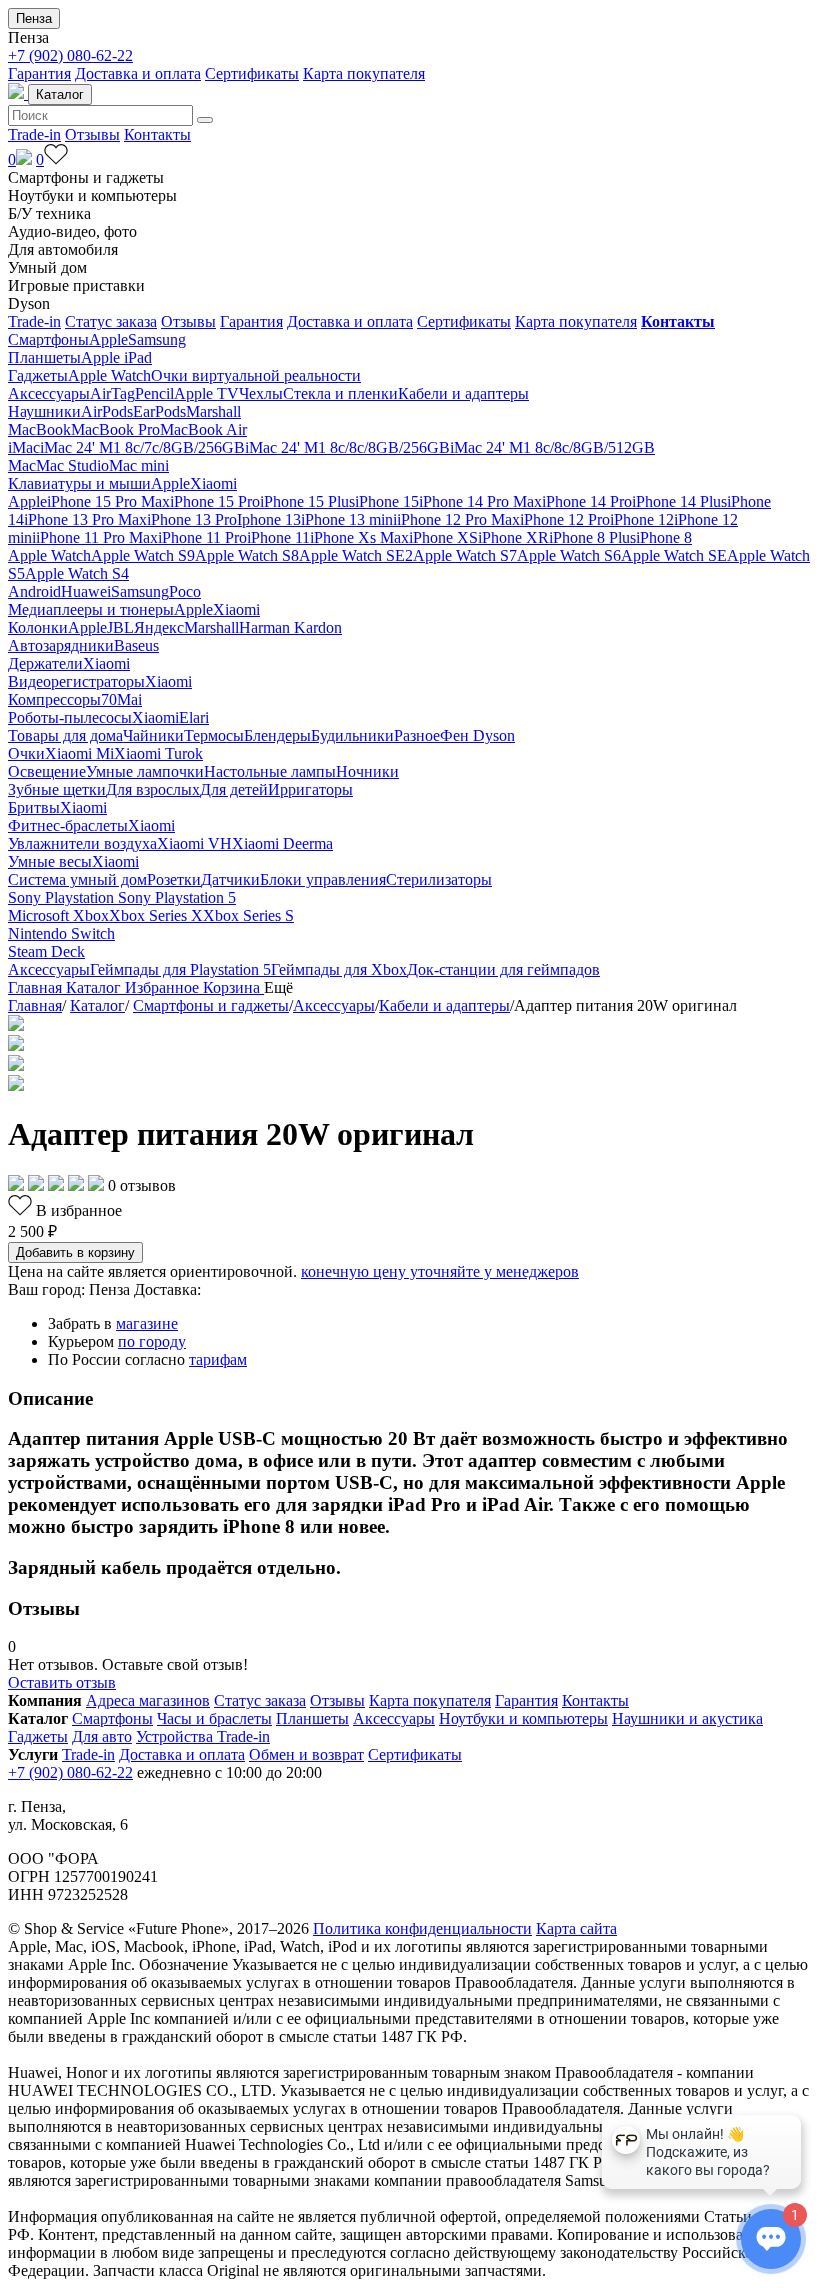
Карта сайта (576, 1928)
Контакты (157, 134)
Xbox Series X (156, 915)
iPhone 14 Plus (679, 501)
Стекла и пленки (340, 393)
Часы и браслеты (214, 1718)
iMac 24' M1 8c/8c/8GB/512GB (552, 447)
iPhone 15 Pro (215, 501)
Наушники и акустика (687, 1718)
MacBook (39, 429)
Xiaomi (213, 483)
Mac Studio (72, 465)
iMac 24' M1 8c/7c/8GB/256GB (142, 447)
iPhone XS (443, 537)
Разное (417, 735)
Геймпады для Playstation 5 (180, 969)
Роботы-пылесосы (70, 717)
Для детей (234, 789)
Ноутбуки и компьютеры (92, 195)
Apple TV (206, 393)
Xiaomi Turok (158, 753)
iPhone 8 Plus (592, 537)
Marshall (213, 411)
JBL (120, 627)
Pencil (154, 393)
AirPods (107, 411)
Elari (194, 717)
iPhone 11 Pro (202, 537)
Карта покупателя (364, 73)
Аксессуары (49, 393)
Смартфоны (48, 339)
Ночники (367, 771)
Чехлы (261, 393)
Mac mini (139, 465)
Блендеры (277, 735)
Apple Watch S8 (247, 555)
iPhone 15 (387, 501)
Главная (35, 1005)
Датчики (230, 879)
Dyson (29, 303)
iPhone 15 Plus (307, 501)
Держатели (45, 663)
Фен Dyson (477, 735)
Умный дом (47, 267)
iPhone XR (513, 537)
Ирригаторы (310, 789)
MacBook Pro (115, 429)
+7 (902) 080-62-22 (70, 55)
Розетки (174, 879)
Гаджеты (38, 375)
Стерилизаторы (439, 879)
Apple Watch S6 (569, 555)
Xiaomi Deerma (282, 843)
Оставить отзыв (62, 1682)
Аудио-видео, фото (72, 231)
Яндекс (159, 627)
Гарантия (39, 73)
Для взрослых (153, 789)
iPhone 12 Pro (565, 519)
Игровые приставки (76, 285)
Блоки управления (323, 879)
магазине (147, 1323)
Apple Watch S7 (465, 555)
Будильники (352, 735)
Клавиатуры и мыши (79, 483)
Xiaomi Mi (79, 753)
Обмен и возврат (306, 1754)
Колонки (38, 627)
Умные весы (50, 861)
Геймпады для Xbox (339, 969)
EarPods (159, 411)
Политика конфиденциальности (422, 1928)
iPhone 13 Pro (192, 519)
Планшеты (44, 357)
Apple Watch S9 (143, 555)
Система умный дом (77, 879)
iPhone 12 (642, 519)
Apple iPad (116, 357)
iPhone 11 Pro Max (97, 537)
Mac (22, 465)
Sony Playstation (63, 897)
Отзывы (92, 134)
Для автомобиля (63, 249)
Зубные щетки (57, 789)
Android (34, 591)
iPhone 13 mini (349, 519)
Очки (26, 753)
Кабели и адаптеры (463, 393)
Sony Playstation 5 (177, 897)
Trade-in (34, 134)
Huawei (86, 591)
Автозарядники (61, 645)
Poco (185, 591)
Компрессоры (54, 699)
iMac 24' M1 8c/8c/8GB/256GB (347, 447)
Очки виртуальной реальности (256, 375)
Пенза (34, 18)
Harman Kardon (290, 627)
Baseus (136, 645)
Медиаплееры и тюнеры (91, 609)
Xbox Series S (248, 915)
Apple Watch (109, 375)
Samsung (157, 339)
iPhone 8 (664, 537)
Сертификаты (252, 73)
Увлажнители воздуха (82, 843)
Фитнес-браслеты (68, 825)
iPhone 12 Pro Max (458, 519)
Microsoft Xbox (58, 915)
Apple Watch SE (674, 555)
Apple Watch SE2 (356, 555)
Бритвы (34, 807)
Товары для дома (65, 735)
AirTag (112, 393)
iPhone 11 (278, 537)
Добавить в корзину (75, 1252)
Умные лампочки (145, 771)
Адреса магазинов (148, 1700)
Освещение (47, 771)
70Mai (121, 699)
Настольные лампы (270, 771)
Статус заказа (111, 321)
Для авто (102, 1736)
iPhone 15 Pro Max (108, 501)
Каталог (60, 94)
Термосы (214, 735)
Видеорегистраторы (76, 681)
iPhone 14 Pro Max (480, 501)
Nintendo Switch (61, 933)
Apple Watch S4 (77, 573)
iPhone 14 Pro (587, 501)
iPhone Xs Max (359, 537)
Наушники (44, 411)
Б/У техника (49, 213)
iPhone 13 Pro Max (85, 519)
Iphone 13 (269, 519)
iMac (24, 447)
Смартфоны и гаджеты (86, 177)
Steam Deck (46, 951)
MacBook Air (203, 429)
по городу (152, 1341)
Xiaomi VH (194, 843)
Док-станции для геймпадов (503, 969)
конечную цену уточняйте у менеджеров (440, 1271)
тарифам (218, 1359)
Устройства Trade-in (203, 1736)
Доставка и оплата (138, 73)
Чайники (153, 735)
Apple (108, 339)
